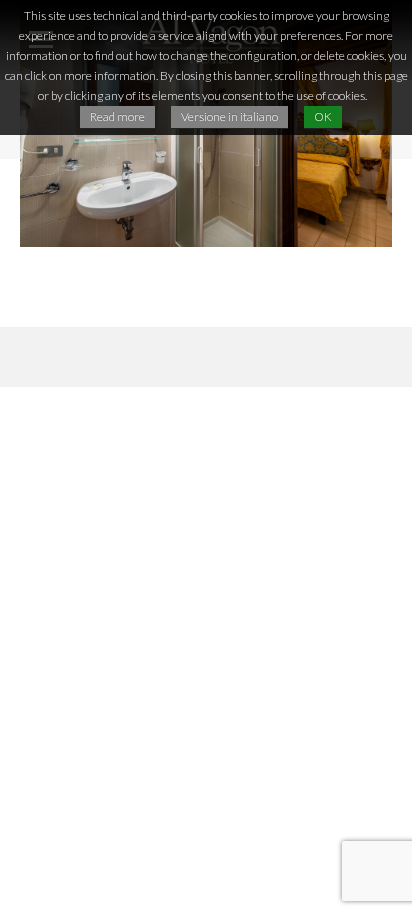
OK (323, 116)
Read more (117, 116)
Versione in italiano (229, 116)
